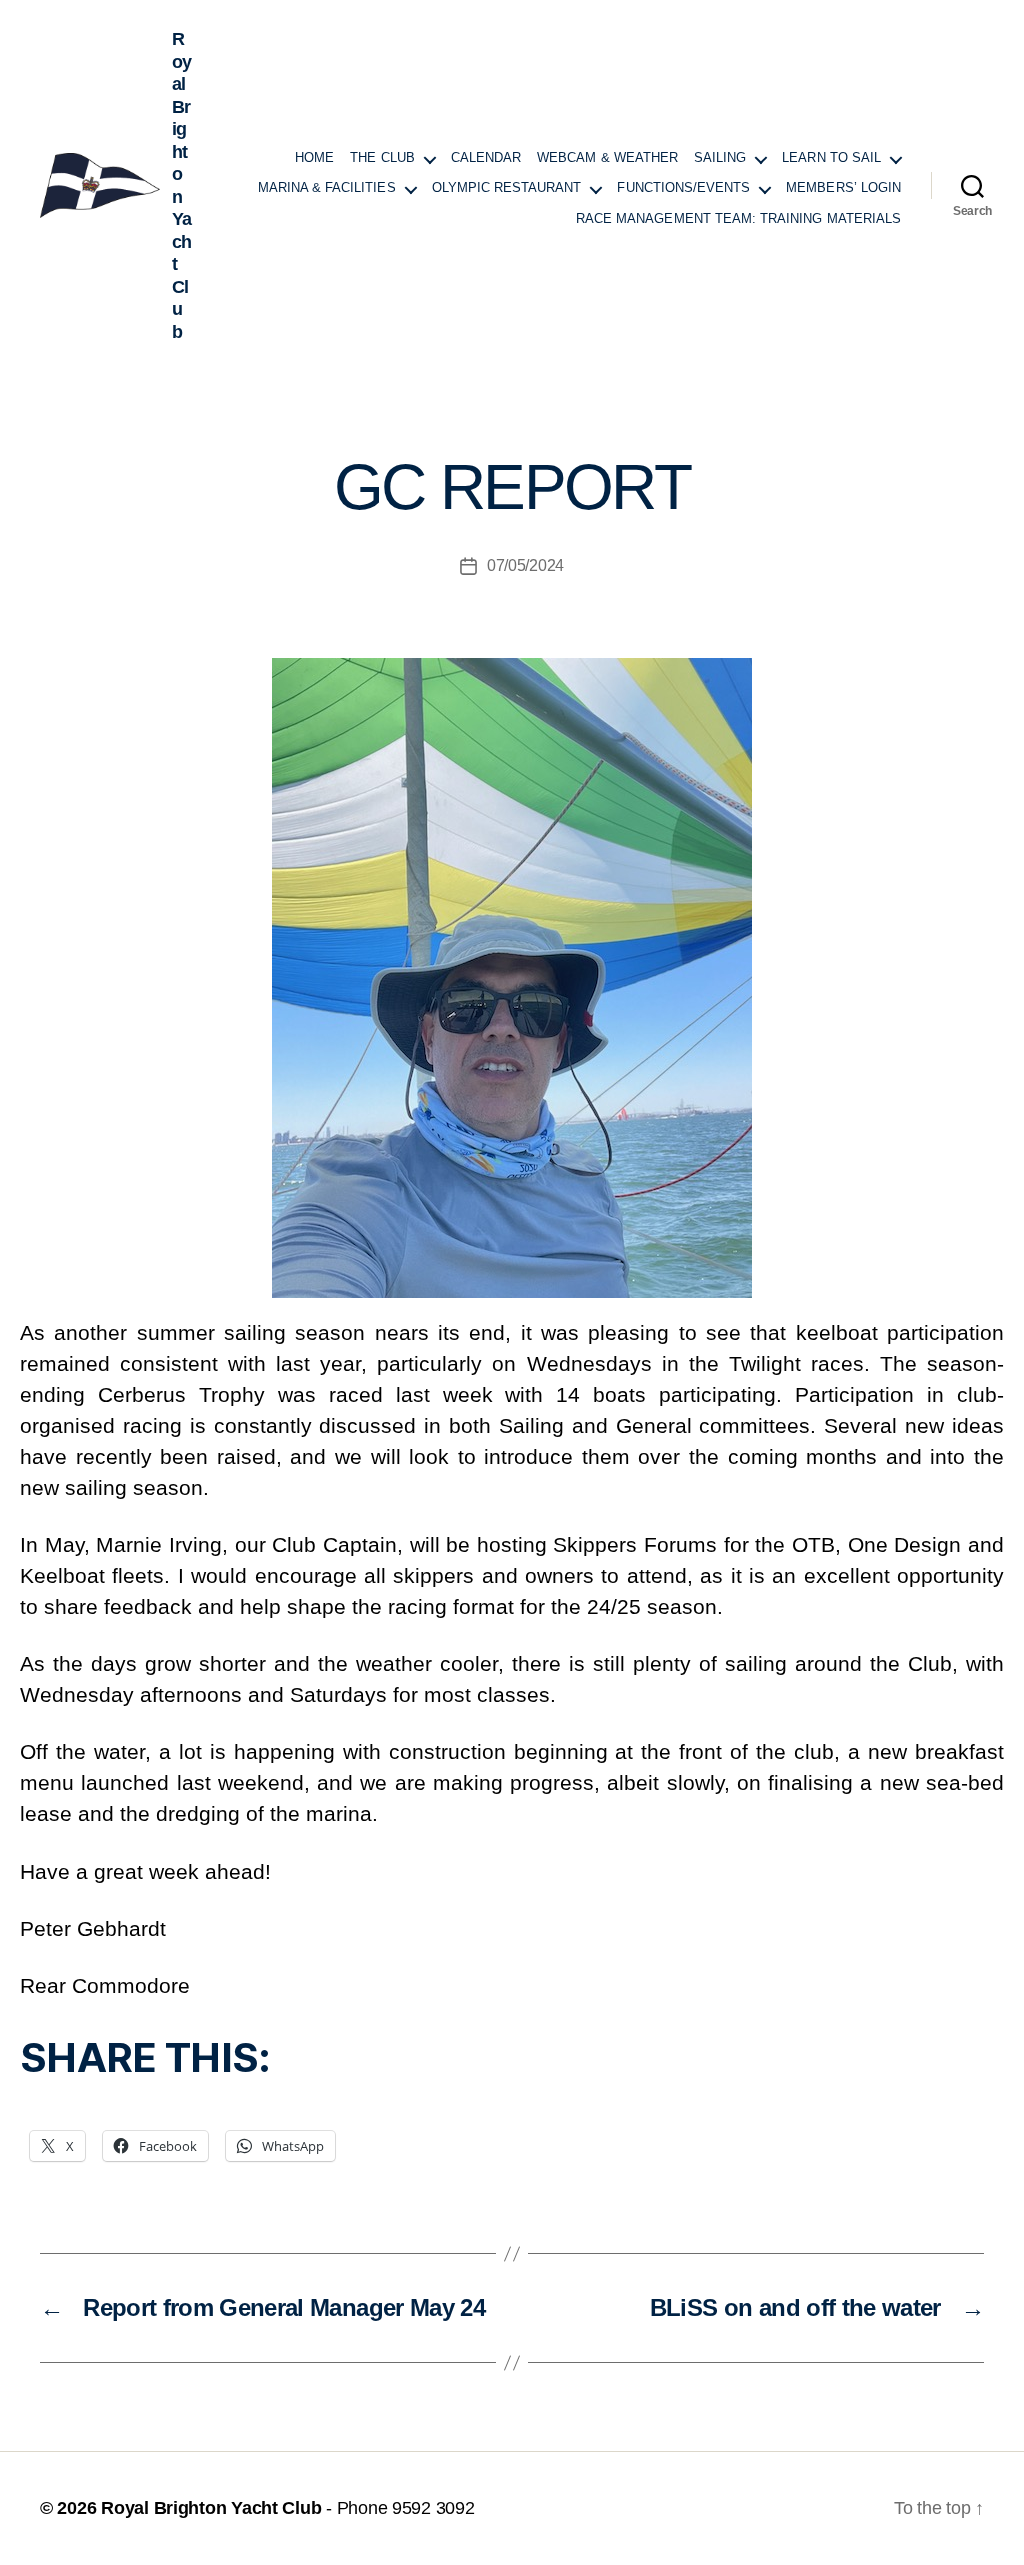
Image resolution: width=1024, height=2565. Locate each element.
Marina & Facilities (327, 188)
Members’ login (843, 188)
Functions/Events (683, 188)
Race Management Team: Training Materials (738, 219)
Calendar (486, 158)
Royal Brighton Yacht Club (211, 2508)
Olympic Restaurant (507, 188)
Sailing (720, 158)
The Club (382, 158)
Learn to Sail (831, 158)
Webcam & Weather (607, 158)
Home (314, 158)
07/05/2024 (525, 565)
